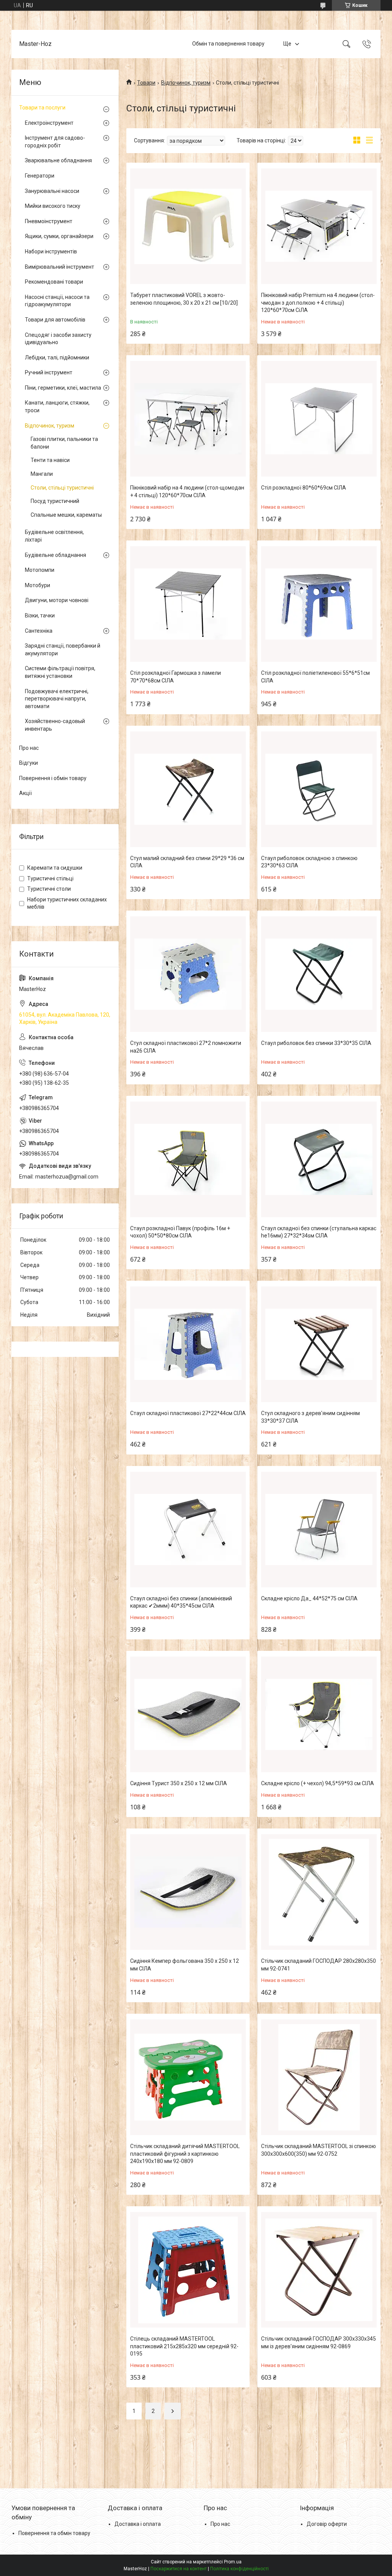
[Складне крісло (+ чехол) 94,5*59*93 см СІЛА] (319, 1714)
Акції (25, 793)
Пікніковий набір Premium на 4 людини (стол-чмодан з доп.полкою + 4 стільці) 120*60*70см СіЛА (318, 303)
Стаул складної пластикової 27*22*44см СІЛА (188, 1413)
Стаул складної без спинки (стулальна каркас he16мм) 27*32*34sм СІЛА (319, 1232)
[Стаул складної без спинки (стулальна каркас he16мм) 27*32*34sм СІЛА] (319, 1159)
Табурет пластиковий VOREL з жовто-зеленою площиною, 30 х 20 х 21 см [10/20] (184, 299)
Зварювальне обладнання (58, 160)
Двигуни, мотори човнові (57, 600)
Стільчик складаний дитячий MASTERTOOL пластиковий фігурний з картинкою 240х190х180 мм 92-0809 (185, 2154)
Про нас (29, 748)
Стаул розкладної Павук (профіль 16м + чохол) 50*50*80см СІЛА (180, 1232)
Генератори (40, 176)
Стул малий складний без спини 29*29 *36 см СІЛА (187, 862)
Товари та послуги (42, 108)
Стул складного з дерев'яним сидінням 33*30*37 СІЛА (310, 1417)
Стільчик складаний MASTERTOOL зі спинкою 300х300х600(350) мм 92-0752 (318, 2150)
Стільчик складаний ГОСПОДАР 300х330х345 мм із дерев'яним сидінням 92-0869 (318, 2343)
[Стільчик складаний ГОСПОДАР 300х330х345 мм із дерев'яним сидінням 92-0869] (319, 2270)
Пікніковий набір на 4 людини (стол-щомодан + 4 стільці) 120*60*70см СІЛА (187, 491)
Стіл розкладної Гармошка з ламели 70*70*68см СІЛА (176, 677)
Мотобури (38, 585)
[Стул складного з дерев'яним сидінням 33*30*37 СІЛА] (319, 1344)
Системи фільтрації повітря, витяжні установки (60, 672)
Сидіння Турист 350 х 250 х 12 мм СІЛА (179, 1783)
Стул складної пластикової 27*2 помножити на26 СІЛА (186, 1047)
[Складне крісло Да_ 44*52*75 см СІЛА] (319, 1530)
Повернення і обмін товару (53, 778)
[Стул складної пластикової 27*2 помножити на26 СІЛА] (188, 974)
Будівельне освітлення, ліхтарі (54, 536)
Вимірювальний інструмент (60, 267)
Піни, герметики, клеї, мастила (63, 388)
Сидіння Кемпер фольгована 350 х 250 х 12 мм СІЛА (185, 1965)
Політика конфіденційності (239, 2569)
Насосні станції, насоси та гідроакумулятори (57, 301)
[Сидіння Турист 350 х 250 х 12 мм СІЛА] (188, 1714)
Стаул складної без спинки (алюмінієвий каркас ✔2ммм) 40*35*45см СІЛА (181, 1602)
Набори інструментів (51, 251)
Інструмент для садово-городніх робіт (55, 142)
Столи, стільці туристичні (62, 488)
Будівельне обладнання (56, 555)
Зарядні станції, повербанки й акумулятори (63, 650)
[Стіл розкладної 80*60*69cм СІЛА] (319, 419)
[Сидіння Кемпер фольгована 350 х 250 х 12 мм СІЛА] (188, 1892)
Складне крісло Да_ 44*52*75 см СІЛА (309, 1598)
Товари (146, 83)
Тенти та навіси (50, 460)
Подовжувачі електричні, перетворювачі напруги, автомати (57, 699)
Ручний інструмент (49, 372)
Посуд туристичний (55, 501)
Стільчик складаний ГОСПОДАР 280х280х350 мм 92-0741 (318, 1965)
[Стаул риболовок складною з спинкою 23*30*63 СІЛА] (319, 789)
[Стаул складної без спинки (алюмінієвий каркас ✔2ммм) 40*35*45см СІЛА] (188, 1530)
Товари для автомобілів (55, 320)
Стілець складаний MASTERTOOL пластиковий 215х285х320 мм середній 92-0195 (184, 2346)
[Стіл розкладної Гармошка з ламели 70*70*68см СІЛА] (188, 604)
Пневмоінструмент (49, 221)
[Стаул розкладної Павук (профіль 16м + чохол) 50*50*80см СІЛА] (188, 1159)
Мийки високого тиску (53, 206)
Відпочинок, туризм (186, 83)
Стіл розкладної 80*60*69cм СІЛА (304, 488)
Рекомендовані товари (54, 282)
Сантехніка (39, 631)
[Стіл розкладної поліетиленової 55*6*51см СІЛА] (319, 604)
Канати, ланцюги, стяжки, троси (57, 406)
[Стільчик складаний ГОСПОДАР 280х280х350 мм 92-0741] (319, 1892)
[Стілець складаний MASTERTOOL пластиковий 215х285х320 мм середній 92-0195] (188, 2270)
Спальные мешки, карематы (66, 515)
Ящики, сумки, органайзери (59, 236)
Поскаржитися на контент (179, 2569)
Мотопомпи (40, 570)
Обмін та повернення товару (228, 44)
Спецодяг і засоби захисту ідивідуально (58, 339)
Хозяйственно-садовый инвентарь (55, 725)
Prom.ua (233, 2562)
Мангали (42, 474)
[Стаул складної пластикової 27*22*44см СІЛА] (188, 1344)
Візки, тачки (40, 615)
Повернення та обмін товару (54, 2533)
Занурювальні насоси (52, 191)
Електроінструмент (49, 123)
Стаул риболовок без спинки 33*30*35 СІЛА (316, 1043)
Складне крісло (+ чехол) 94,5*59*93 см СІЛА (318, 1783)
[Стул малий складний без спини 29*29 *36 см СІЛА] (188, 789)
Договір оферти (327, 2524)
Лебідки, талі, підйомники (57, 358)
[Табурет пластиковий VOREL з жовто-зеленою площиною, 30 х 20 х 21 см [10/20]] (188, 226)
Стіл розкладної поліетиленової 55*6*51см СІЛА (315, 677)
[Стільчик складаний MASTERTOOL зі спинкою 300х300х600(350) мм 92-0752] (319, 2077)
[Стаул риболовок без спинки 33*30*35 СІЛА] (319, 974)
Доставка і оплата (138, 2524)
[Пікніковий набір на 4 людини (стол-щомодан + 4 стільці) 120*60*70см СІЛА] (188, 419)
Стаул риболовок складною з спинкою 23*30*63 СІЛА (309, 862)
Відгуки (29, 763)
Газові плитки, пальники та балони (64, 443)
